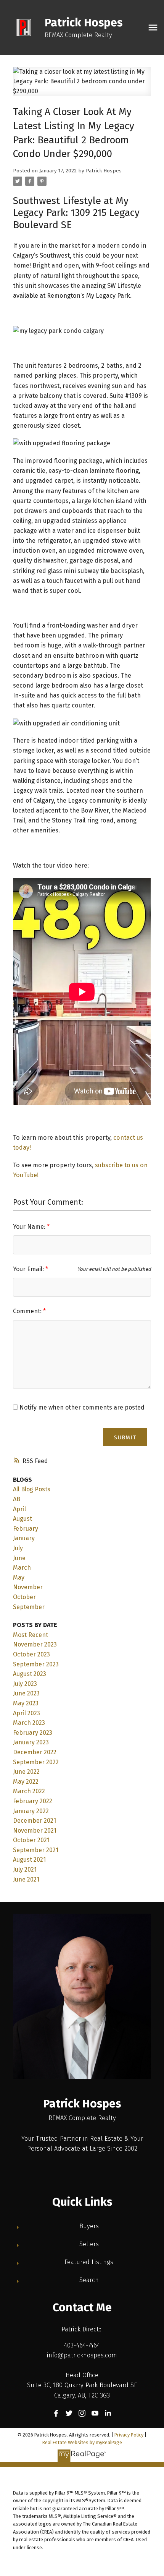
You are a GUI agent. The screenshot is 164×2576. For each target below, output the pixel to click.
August (23, 1519)
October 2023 (31, 1654)
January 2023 (31, 1742)
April (19, 1509)
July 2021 (25, 1870)
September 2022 (36, 1762)
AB (17, 1499)
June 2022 (26, 1772)
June (19, 1558)
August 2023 (30, 1674)
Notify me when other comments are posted (81, 1407)
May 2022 (26, 1782)
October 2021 (31, 1840)
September (29, 1607)
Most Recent (31, 1635)
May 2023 (26, 1703)
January (24, 1538)
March (22, 1568)
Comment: (28, 1311)
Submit (125, 1437)
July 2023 (25, 1684)
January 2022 (31, 1811)
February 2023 (33, 1733)
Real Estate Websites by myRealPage (82, 2442)
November (28, 1587)
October (24, 1597)
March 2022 (29, 1791)
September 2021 (36, 1850)
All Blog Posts (32, 1489)
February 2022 (33, 1801)
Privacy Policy (129, 2435)
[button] (56, 2413)
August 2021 (29, 1860)
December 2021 (35, 1821)
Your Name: (30, 1227)
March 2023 (29, 1723)
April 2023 (27, 1713)
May (19, 1578)
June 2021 (26, 1879)
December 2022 (35, 1752)
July (18, 1548)
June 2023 (26, 1693)
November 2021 (35, 1831)
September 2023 (36, 1664)
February (26, 1529)
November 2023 (35, 1644)
